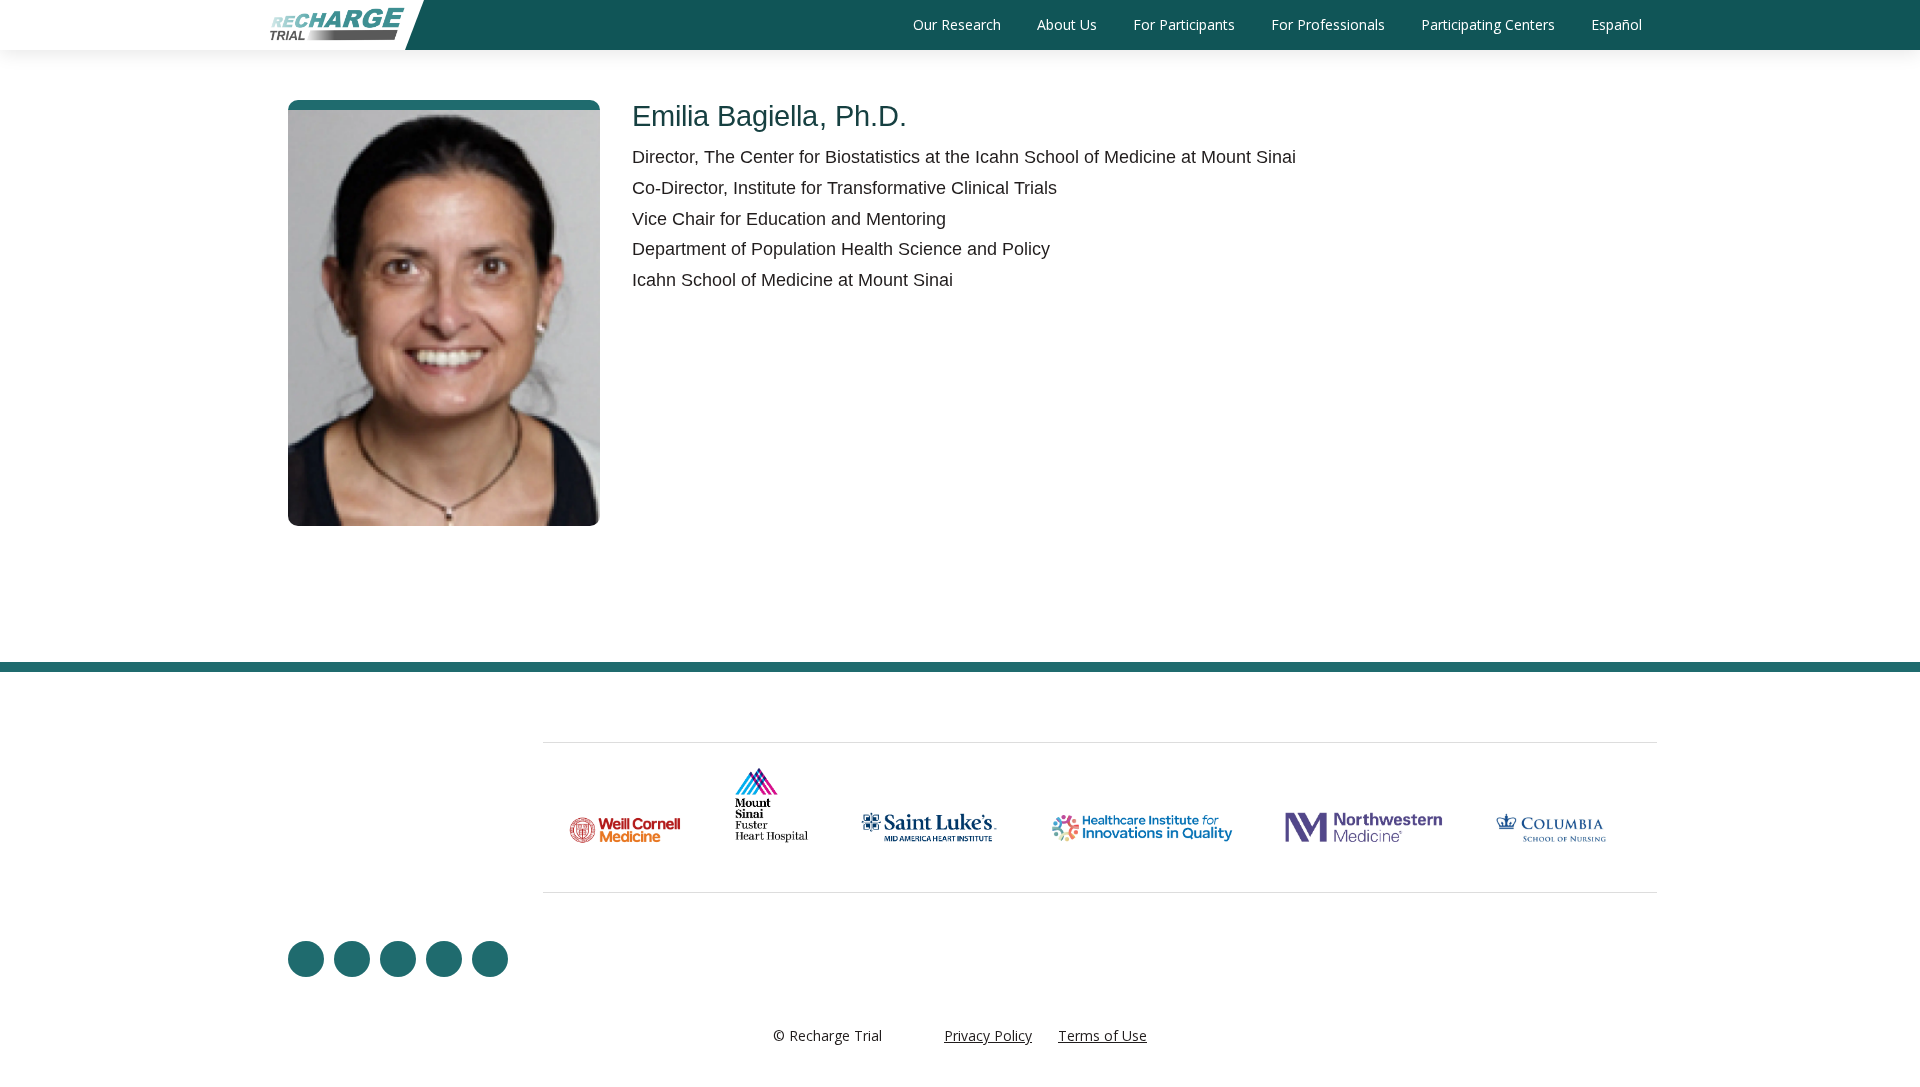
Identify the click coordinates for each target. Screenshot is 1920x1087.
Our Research (957, 24)
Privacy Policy (988, 1035)
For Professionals (1328, 24)
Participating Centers (1488, 24)
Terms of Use (1102, 1035)
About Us (1067, 24)
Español (1616, 24)
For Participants (1184, 24)
